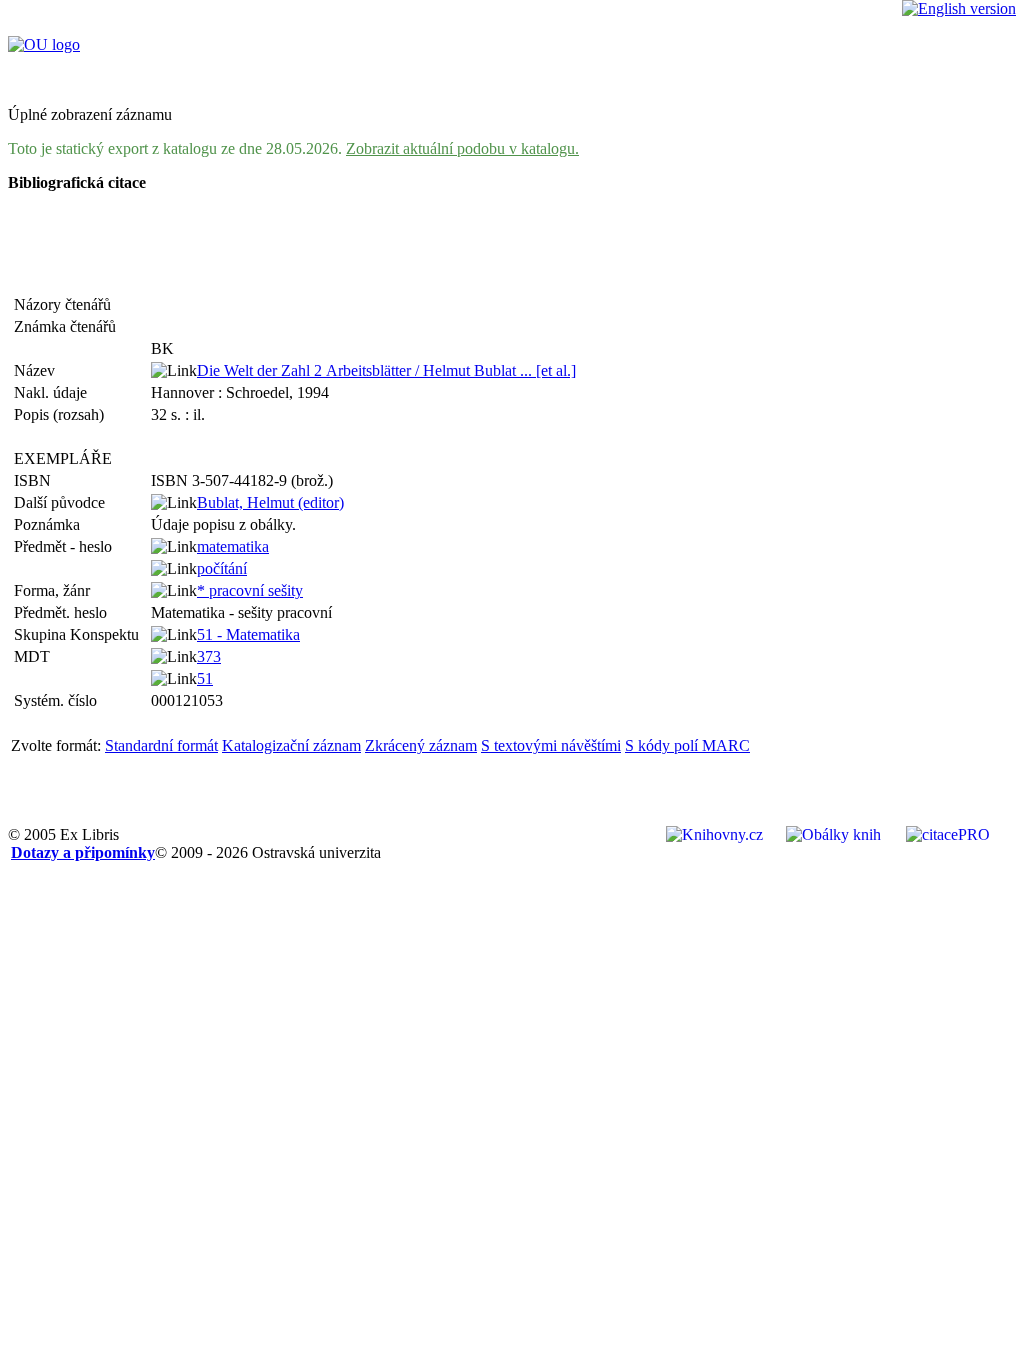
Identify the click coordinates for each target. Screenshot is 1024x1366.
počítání (222, 568)
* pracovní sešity (250, 590)
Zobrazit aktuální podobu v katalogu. (462, 148)
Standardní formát (161, 745)
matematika (233, 546)
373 (209, 656)
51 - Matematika (248, 634)
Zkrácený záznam (421, 745)
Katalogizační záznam (291, 745)
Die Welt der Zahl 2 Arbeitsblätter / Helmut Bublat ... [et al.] (386, 370)
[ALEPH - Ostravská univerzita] (44, 44)
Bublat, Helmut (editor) (270, 502)
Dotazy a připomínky (83, 852)
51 (205, 678)
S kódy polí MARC (687, 745)
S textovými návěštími (551, 745)
